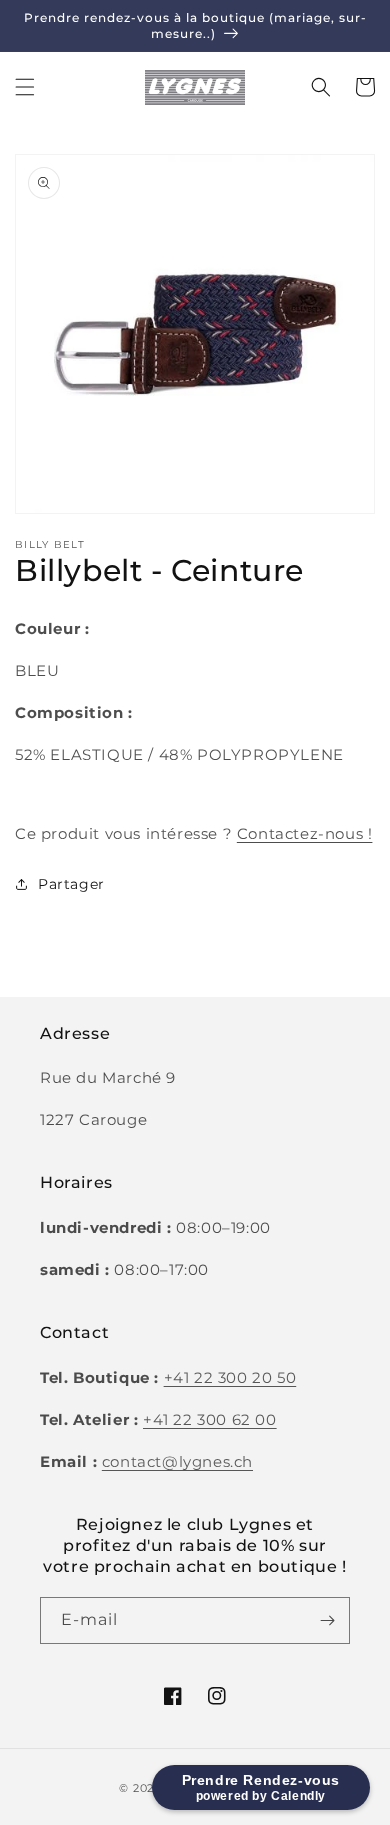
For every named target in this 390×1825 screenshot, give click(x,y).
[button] (25, 87)
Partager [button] (71, 884)
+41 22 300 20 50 (230, 1377)
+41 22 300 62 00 (210, 1419)
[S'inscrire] (327, 1620)
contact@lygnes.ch (177, 1461)
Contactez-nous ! (305, 833)
